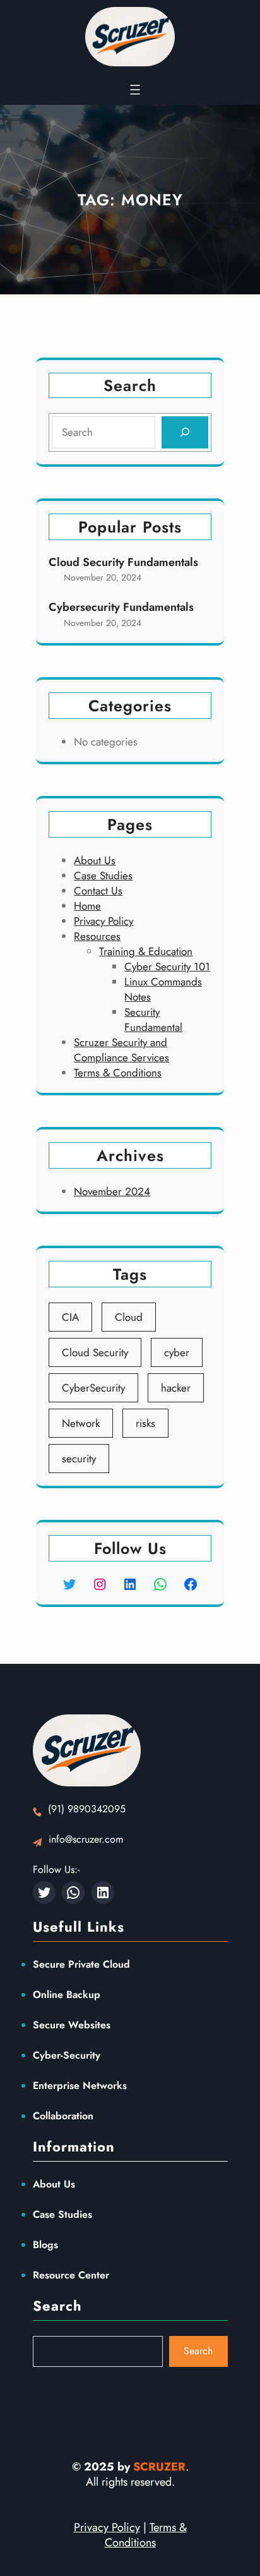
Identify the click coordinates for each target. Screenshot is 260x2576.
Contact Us (98, 891)
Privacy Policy (103, 921)
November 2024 (112, 1191)
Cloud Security (95, 1352)
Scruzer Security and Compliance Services (121, 1050)
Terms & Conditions (118, 1073)
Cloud (129, 1317)
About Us (95, 860)
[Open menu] (135, 90)
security (79, 1459)
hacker (176, 1388)
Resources (97, 936)
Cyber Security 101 (167, 966)
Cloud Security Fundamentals (123, 563)
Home (87, 906)
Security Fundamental (153, 1020)
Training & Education (146, 951)
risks (145, 1423)
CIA (70, 1317)
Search (198, 2351)
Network (81, 1423)
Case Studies (103, 876)
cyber (177, 1352)
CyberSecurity (93, 1388)
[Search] (185, 432)
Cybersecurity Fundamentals (121, 607)
